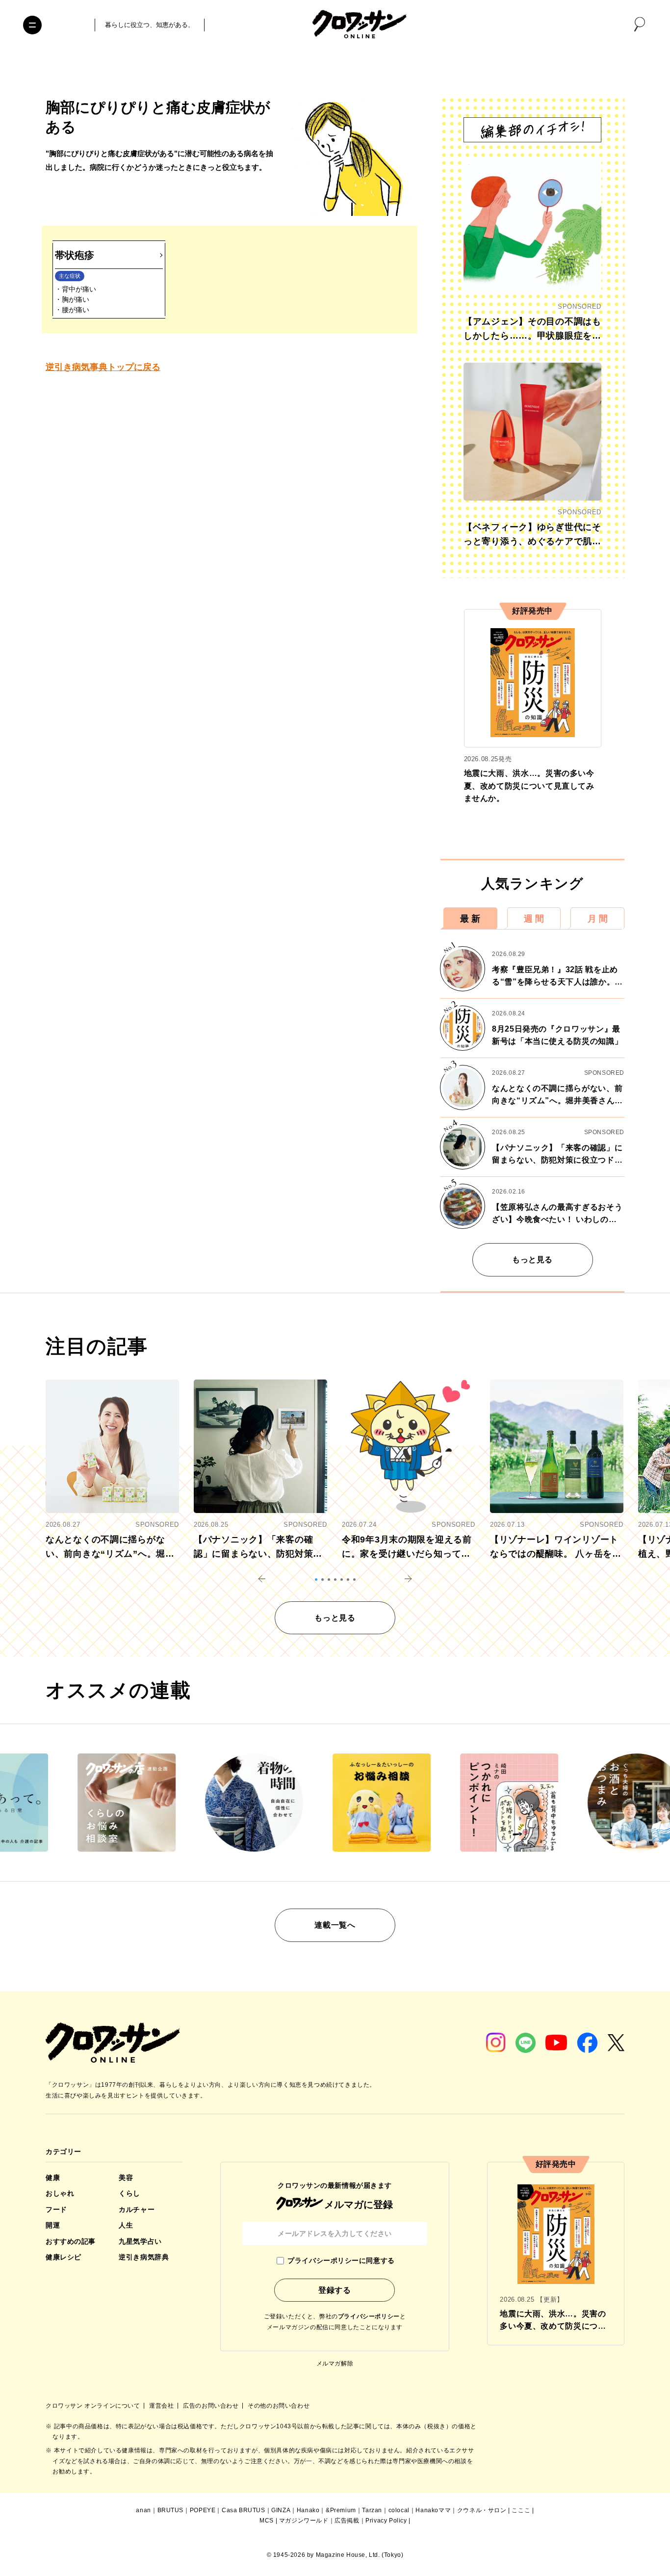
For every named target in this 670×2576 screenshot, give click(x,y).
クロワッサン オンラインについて (94, 2406)
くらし (129, 2193)
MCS (267, 2521)
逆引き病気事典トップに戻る (103, 367)
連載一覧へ (335, 1925)
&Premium (341, 2510)
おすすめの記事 (71, 2241)
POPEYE (203, 2510)
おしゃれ (60, 2193)
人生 (126, 2225)
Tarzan (372, 2510)
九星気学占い (140, 2241)
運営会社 (162, 2406)
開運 (53, 2225)
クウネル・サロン (482, 2510)
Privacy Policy (386, 2521)
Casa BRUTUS (244, 2510)
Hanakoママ (433, 2510)
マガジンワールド (304, 2521)
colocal (399, 2510)
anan (143, 2510)
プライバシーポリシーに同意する (341, 2260)
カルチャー (137, 2209)
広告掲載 (347, 2521)
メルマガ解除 (335, 2364)
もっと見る (532, 1260)
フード (56, 2209)
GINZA (281, 2510)
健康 (53, 2178)
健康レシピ (64, 2257)
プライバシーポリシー (369, 2316)
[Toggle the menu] (32, 25)
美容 (126, 2178)
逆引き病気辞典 (144, 2257)
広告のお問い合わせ (212, 2406)
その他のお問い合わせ (279, 2406)
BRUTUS (171, 2510)
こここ (521, 2510)
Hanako (308, 2510)
